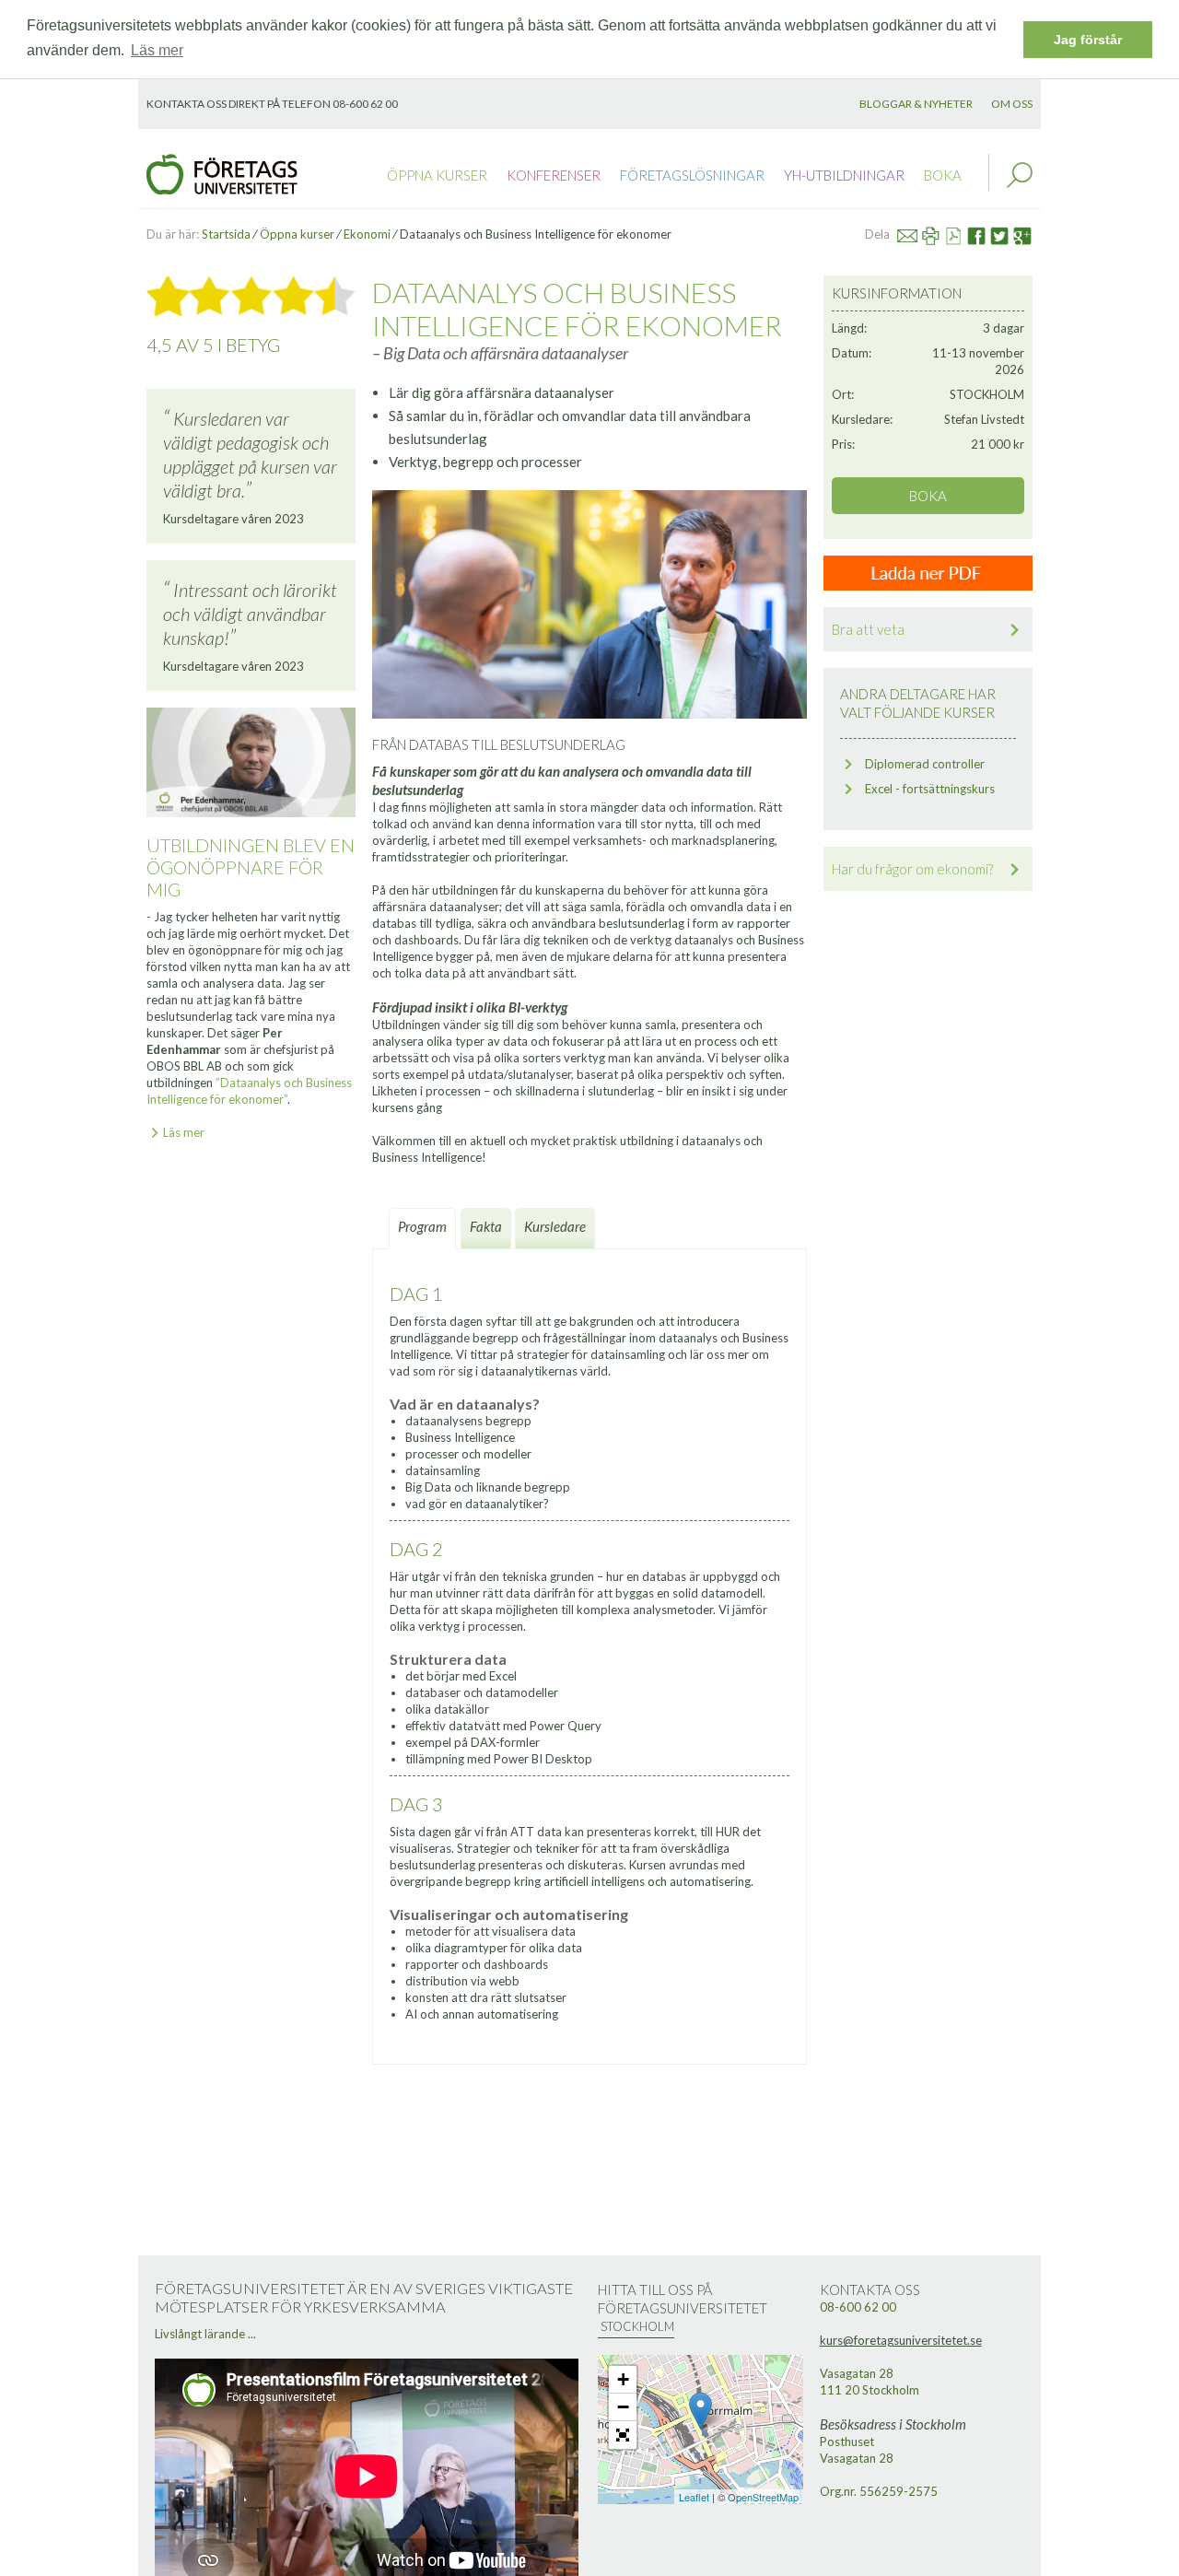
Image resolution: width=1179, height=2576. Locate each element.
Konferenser (554, 175)
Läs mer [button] (157, 50)
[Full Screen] (623, 2435)
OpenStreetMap (763, 2497)
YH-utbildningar (844, 175)
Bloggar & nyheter (916, 104)
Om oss (1012, 104)
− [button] (623, 2407)
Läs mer (184, 1132)
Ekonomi (367, 234)
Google (1030, 234)
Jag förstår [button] (1088, 40)
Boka (943, 175)
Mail (916, 234)
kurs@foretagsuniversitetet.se (901, 2340)
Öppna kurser (437, 175)
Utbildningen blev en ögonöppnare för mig (251, 867)
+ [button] (623, 2379)
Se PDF (961, 234)
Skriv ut (939, 234)
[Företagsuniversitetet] (222, 172)
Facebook (983, 234)
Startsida (226, 234)
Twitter (1008, 234)
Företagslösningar (692, 175)
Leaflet (694, 2497)
